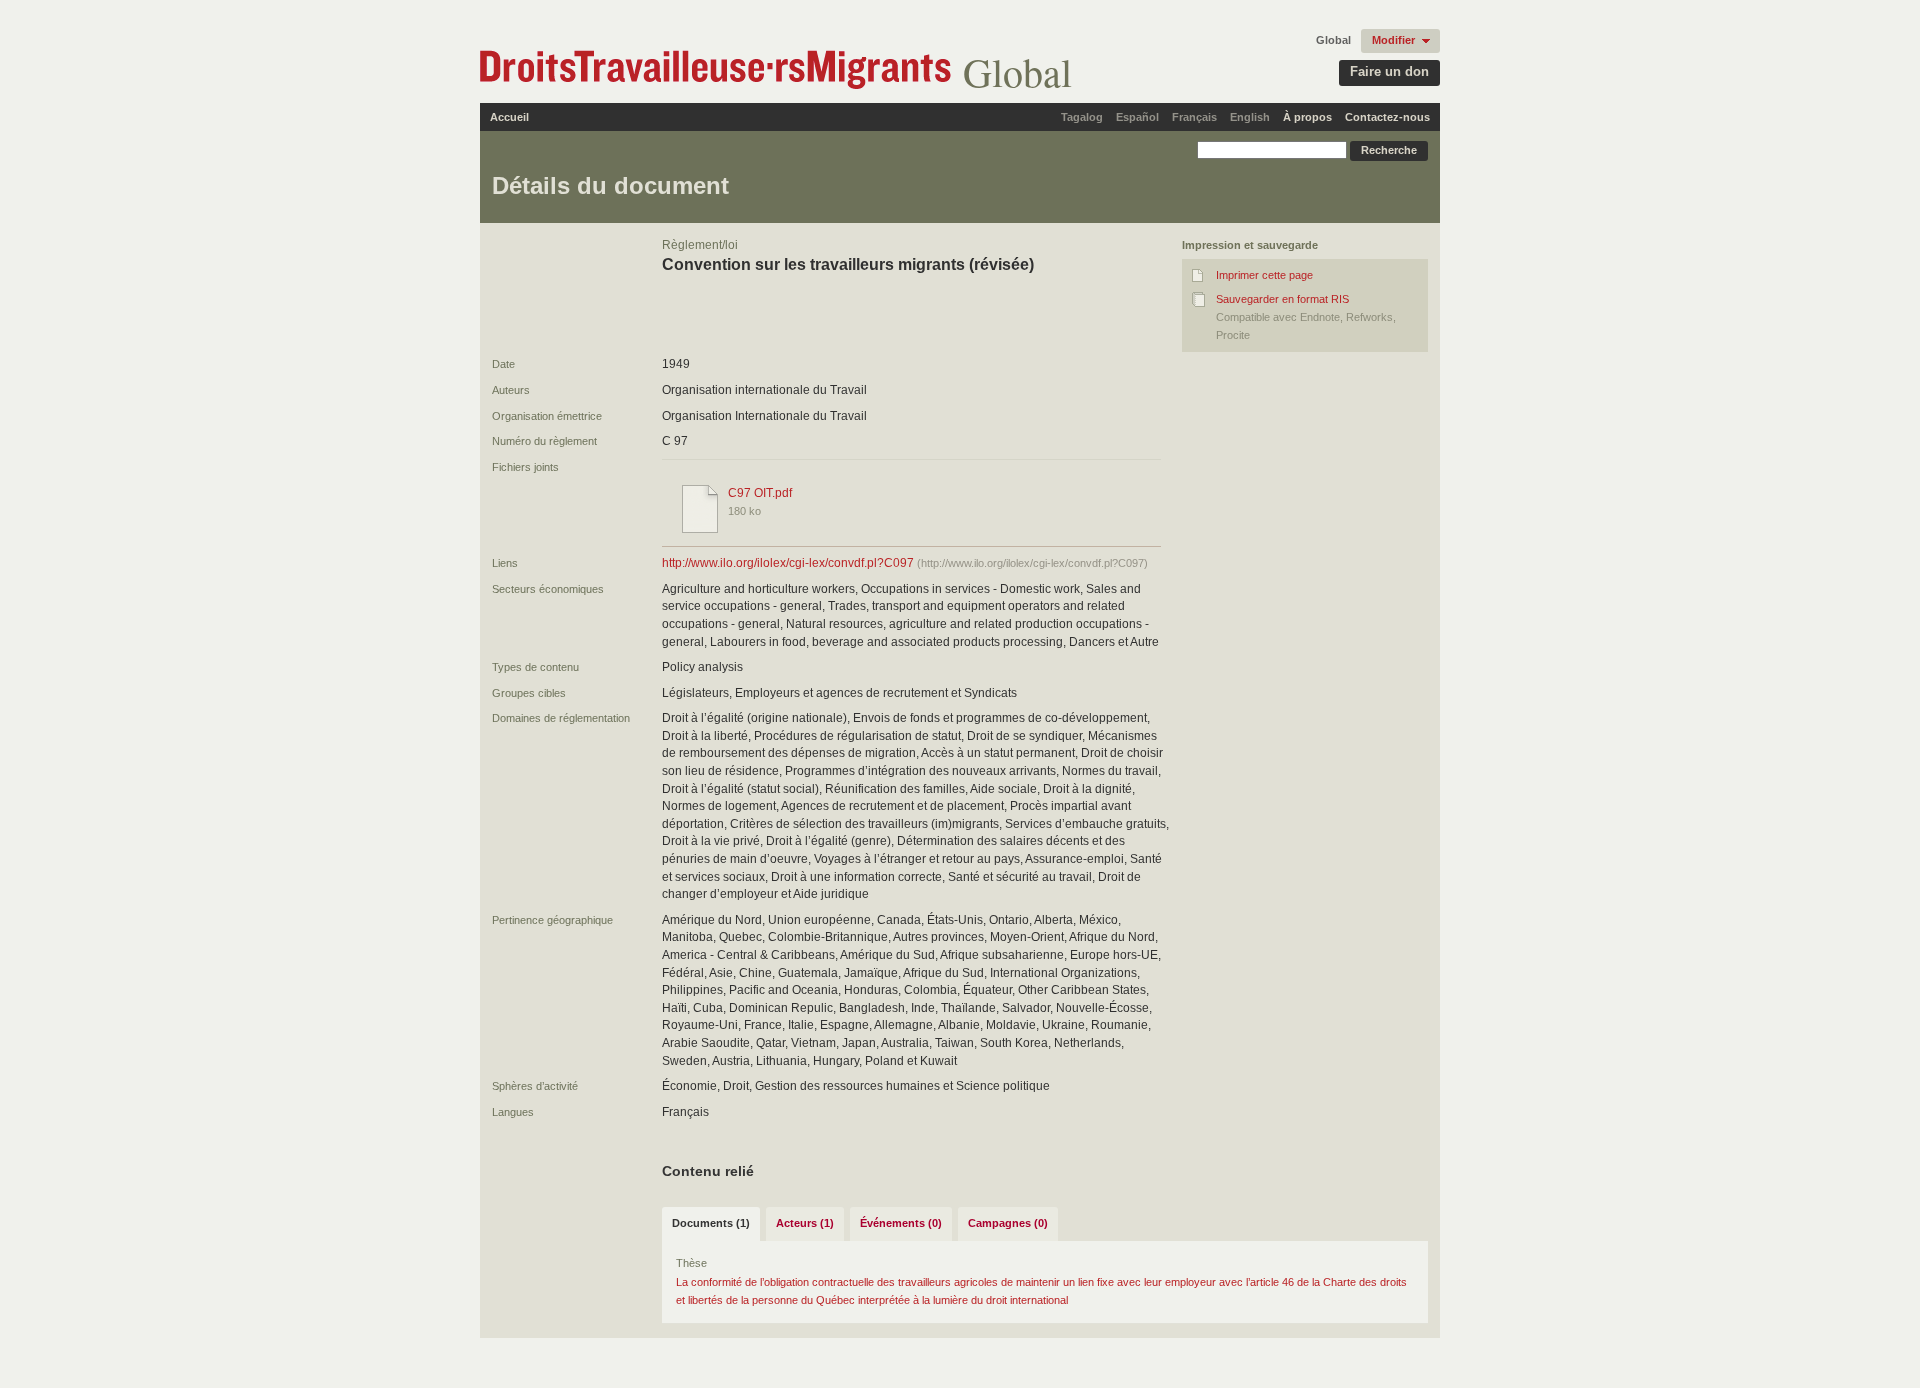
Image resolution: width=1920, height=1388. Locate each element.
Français (1194, 117)
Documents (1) (711, 1223)
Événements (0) (901, 1223)
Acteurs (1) (805, 1223)
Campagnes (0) (1008, 1223)
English (1250, 117)
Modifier (1393, 40)
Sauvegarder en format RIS (1282, 299)
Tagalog (1082, 117)
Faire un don (1389, 71)
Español (1137, 117)
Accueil (509, 117)
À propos (1307, 117)
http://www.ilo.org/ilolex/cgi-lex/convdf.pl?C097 (788, 563)
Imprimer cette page (1264, 275)
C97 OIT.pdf (760, 493)
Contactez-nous (1387, 117)
